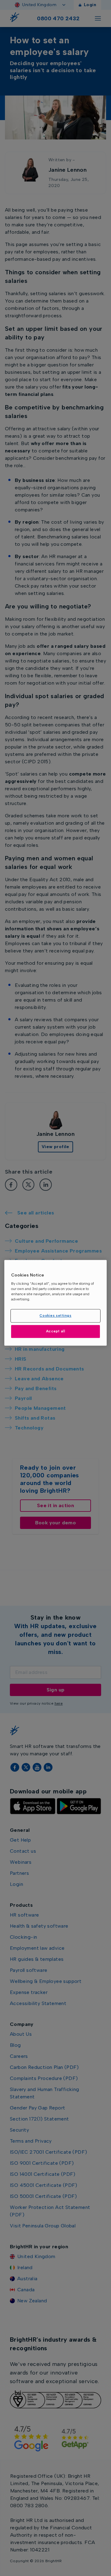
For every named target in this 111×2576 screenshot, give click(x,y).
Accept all (56, 1331)
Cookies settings (55, 1316)
